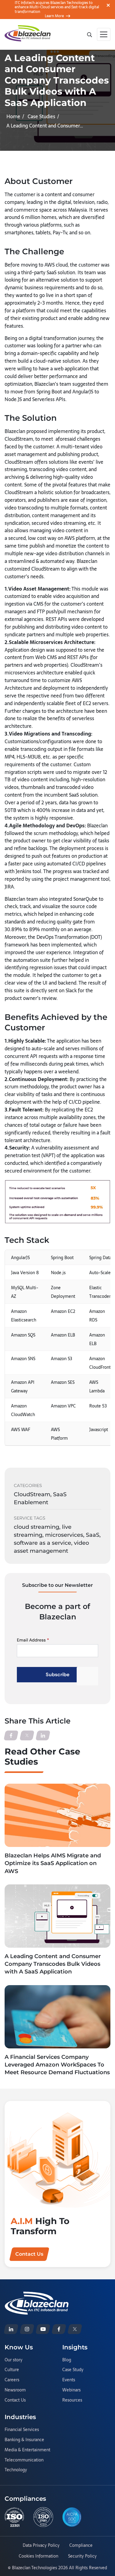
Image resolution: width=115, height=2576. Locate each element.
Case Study (73, 2370)
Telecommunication (24, 2460)
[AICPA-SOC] (72, 2517)
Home (13, 116)
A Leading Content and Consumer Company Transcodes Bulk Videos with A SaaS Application (53, 1964)
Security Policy (82, 2556)
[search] (89, 34)
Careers (12, 2380)
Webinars (71, 2390)
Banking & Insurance (24, 2440)
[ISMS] (43, 2517)
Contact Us (15, 2400)
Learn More (54, 16)
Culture (12, 2370)
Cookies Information (38, 2556)
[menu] (104, 34)
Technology (16, 2470)
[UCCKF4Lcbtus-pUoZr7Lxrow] (43, 2329)
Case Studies (41, 116)
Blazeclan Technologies (34, 2568)
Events (69, 2380)
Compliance (81, 2546)
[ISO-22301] (14, 2517)
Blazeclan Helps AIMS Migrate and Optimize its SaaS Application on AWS (53, 1863)
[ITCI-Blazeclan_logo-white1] (37, 2295)
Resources (72, 2400)
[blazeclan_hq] (75, 2329)
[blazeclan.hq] (59, 2329)
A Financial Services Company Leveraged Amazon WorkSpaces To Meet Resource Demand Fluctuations (57, 2065)
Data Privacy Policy (41, 2546)
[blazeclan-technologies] (11, 2329)
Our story (13, 2360)
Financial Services (22, 2430)
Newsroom (15, 2390)
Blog (67, 2360)
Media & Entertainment (27, 2450)
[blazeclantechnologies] (27, 2329)
